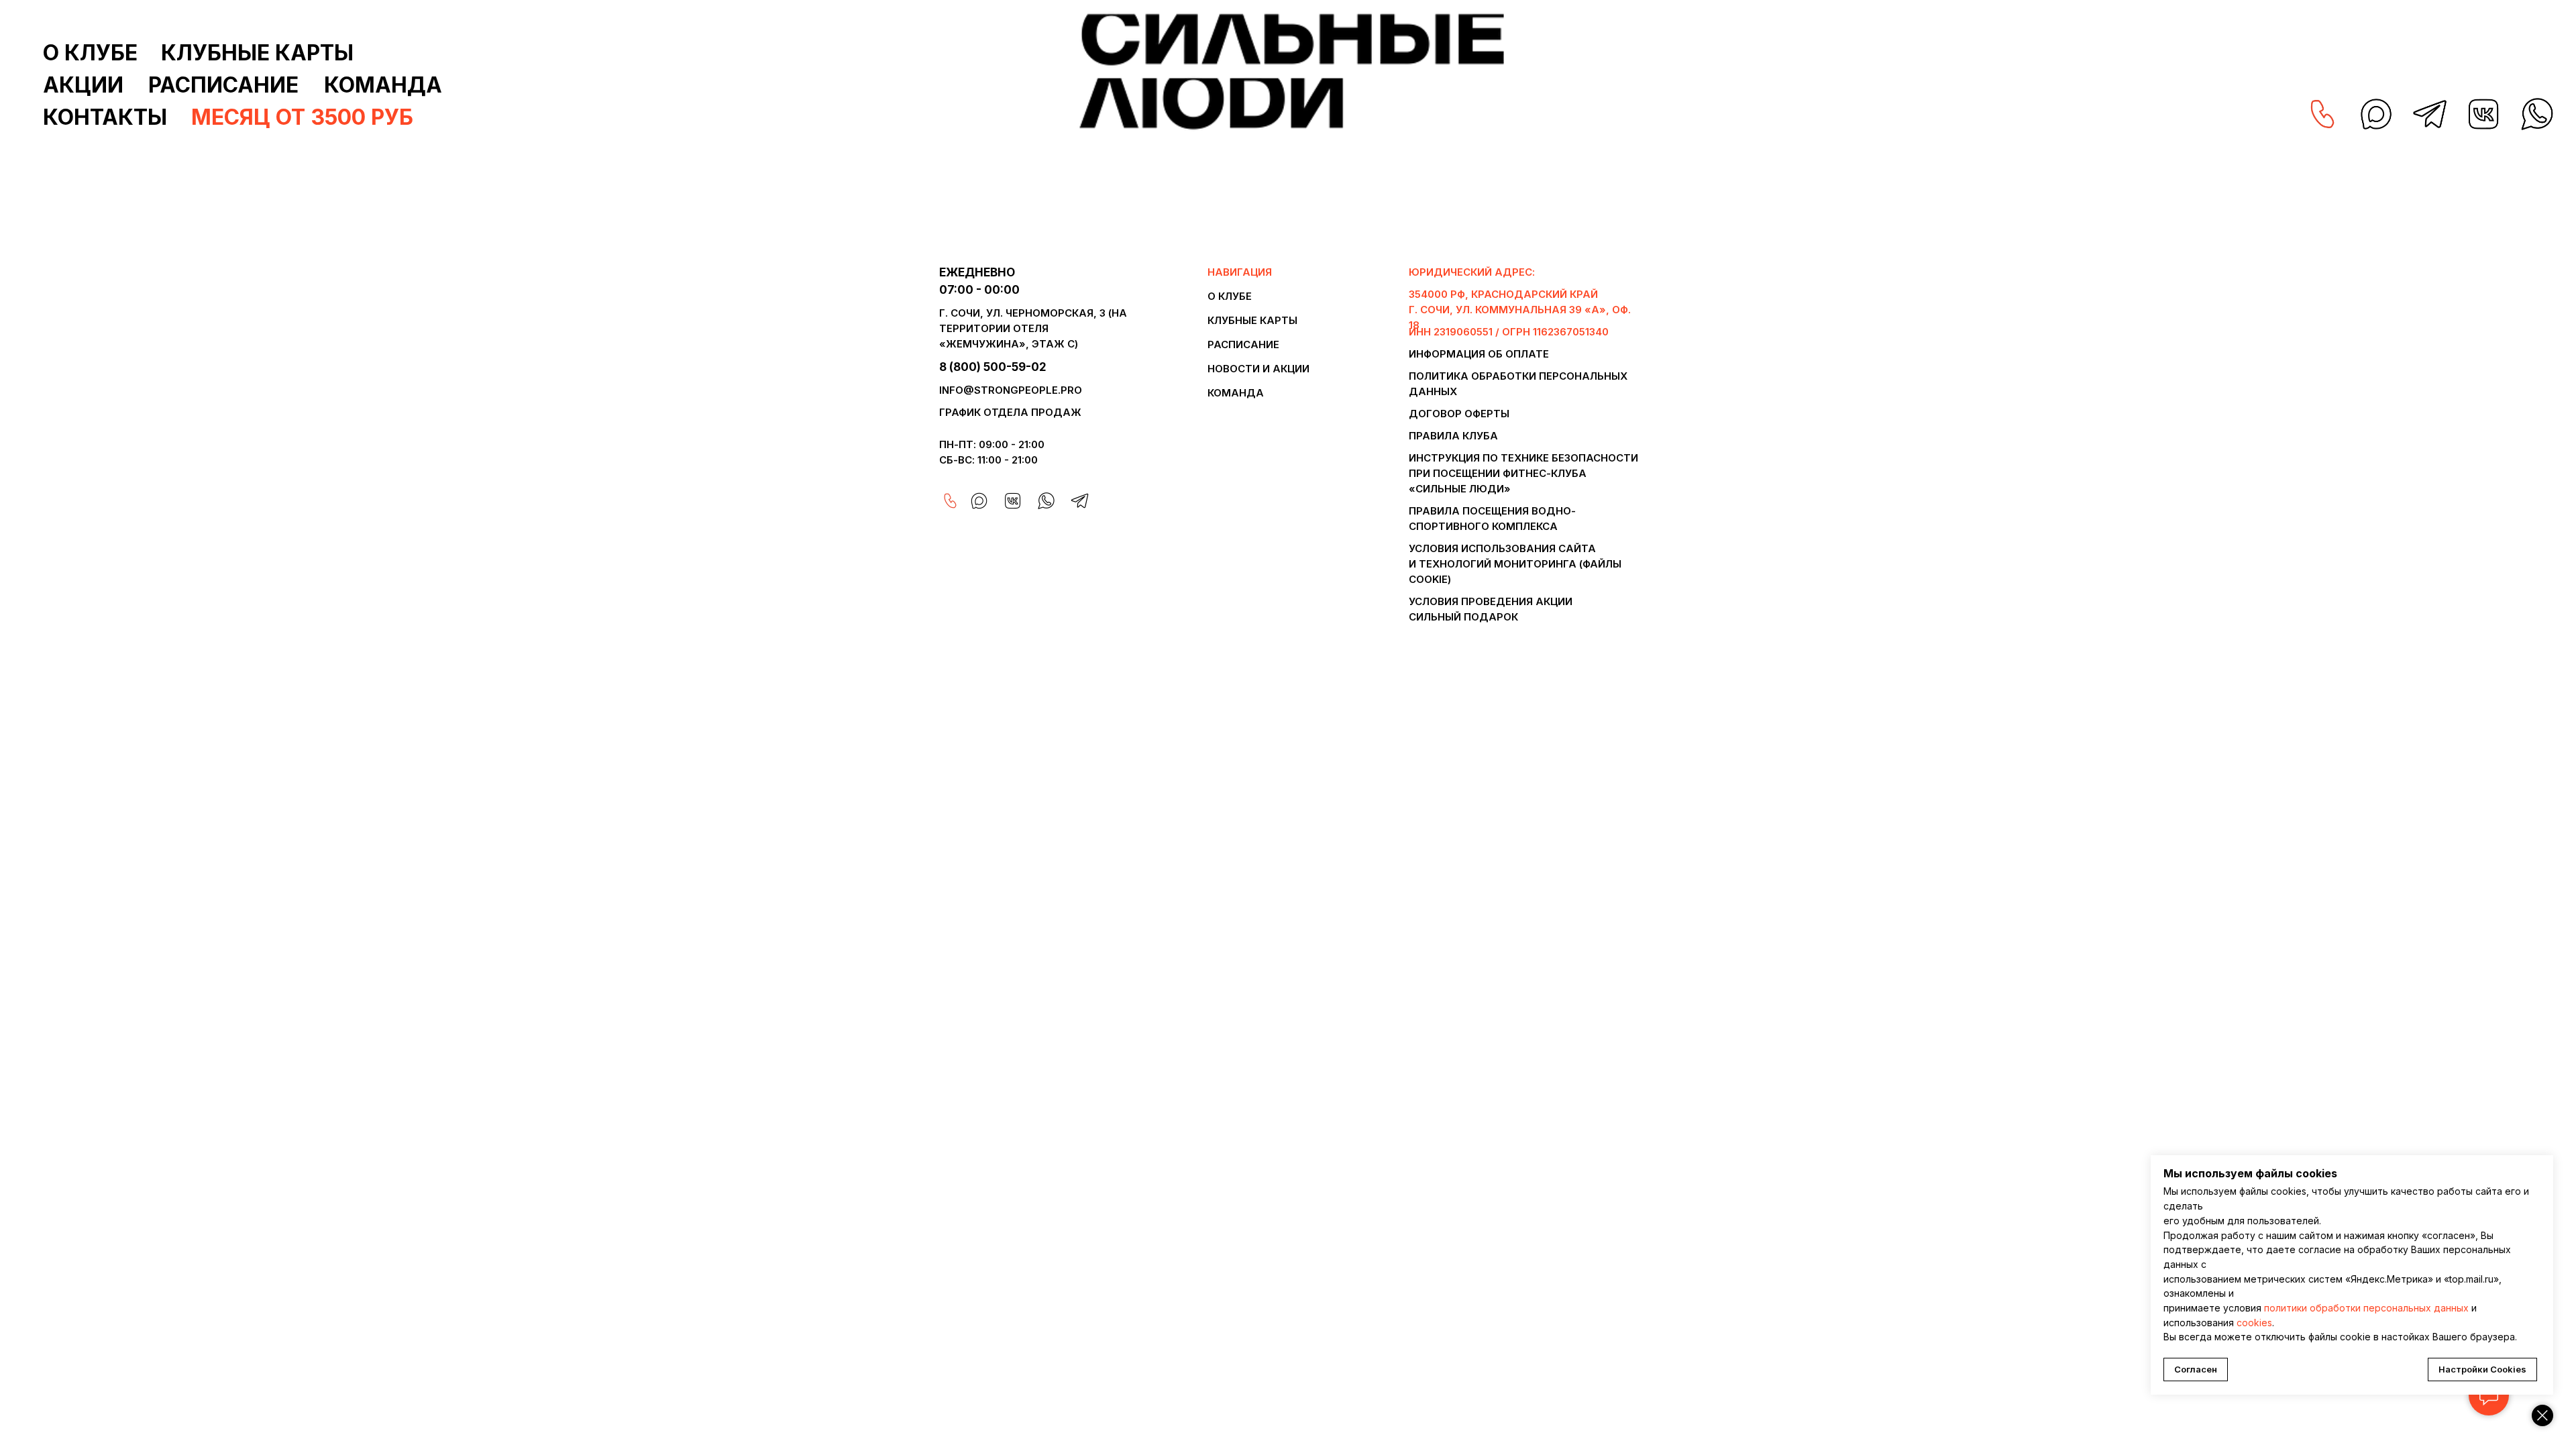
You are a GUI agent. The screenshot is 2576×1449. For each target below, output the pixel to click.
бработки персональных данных (2392, 1308)
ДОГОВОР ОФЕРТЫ (1459, 414)
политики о (2290, 1308)
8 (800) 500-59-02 (993, 367)
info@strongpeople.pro (1011, 390)
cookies (2254, 1323)
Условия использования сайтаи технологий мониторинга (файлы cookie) (1515, 564)
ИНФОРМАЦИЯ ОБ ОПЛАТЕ (1479, 354)
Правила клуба (1453, 436)
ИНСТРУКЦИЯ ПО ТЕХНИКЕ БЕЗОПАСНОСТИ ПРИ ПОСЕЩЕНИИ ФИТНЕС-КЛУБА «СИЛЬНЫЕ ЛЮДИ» (1523, 473)
